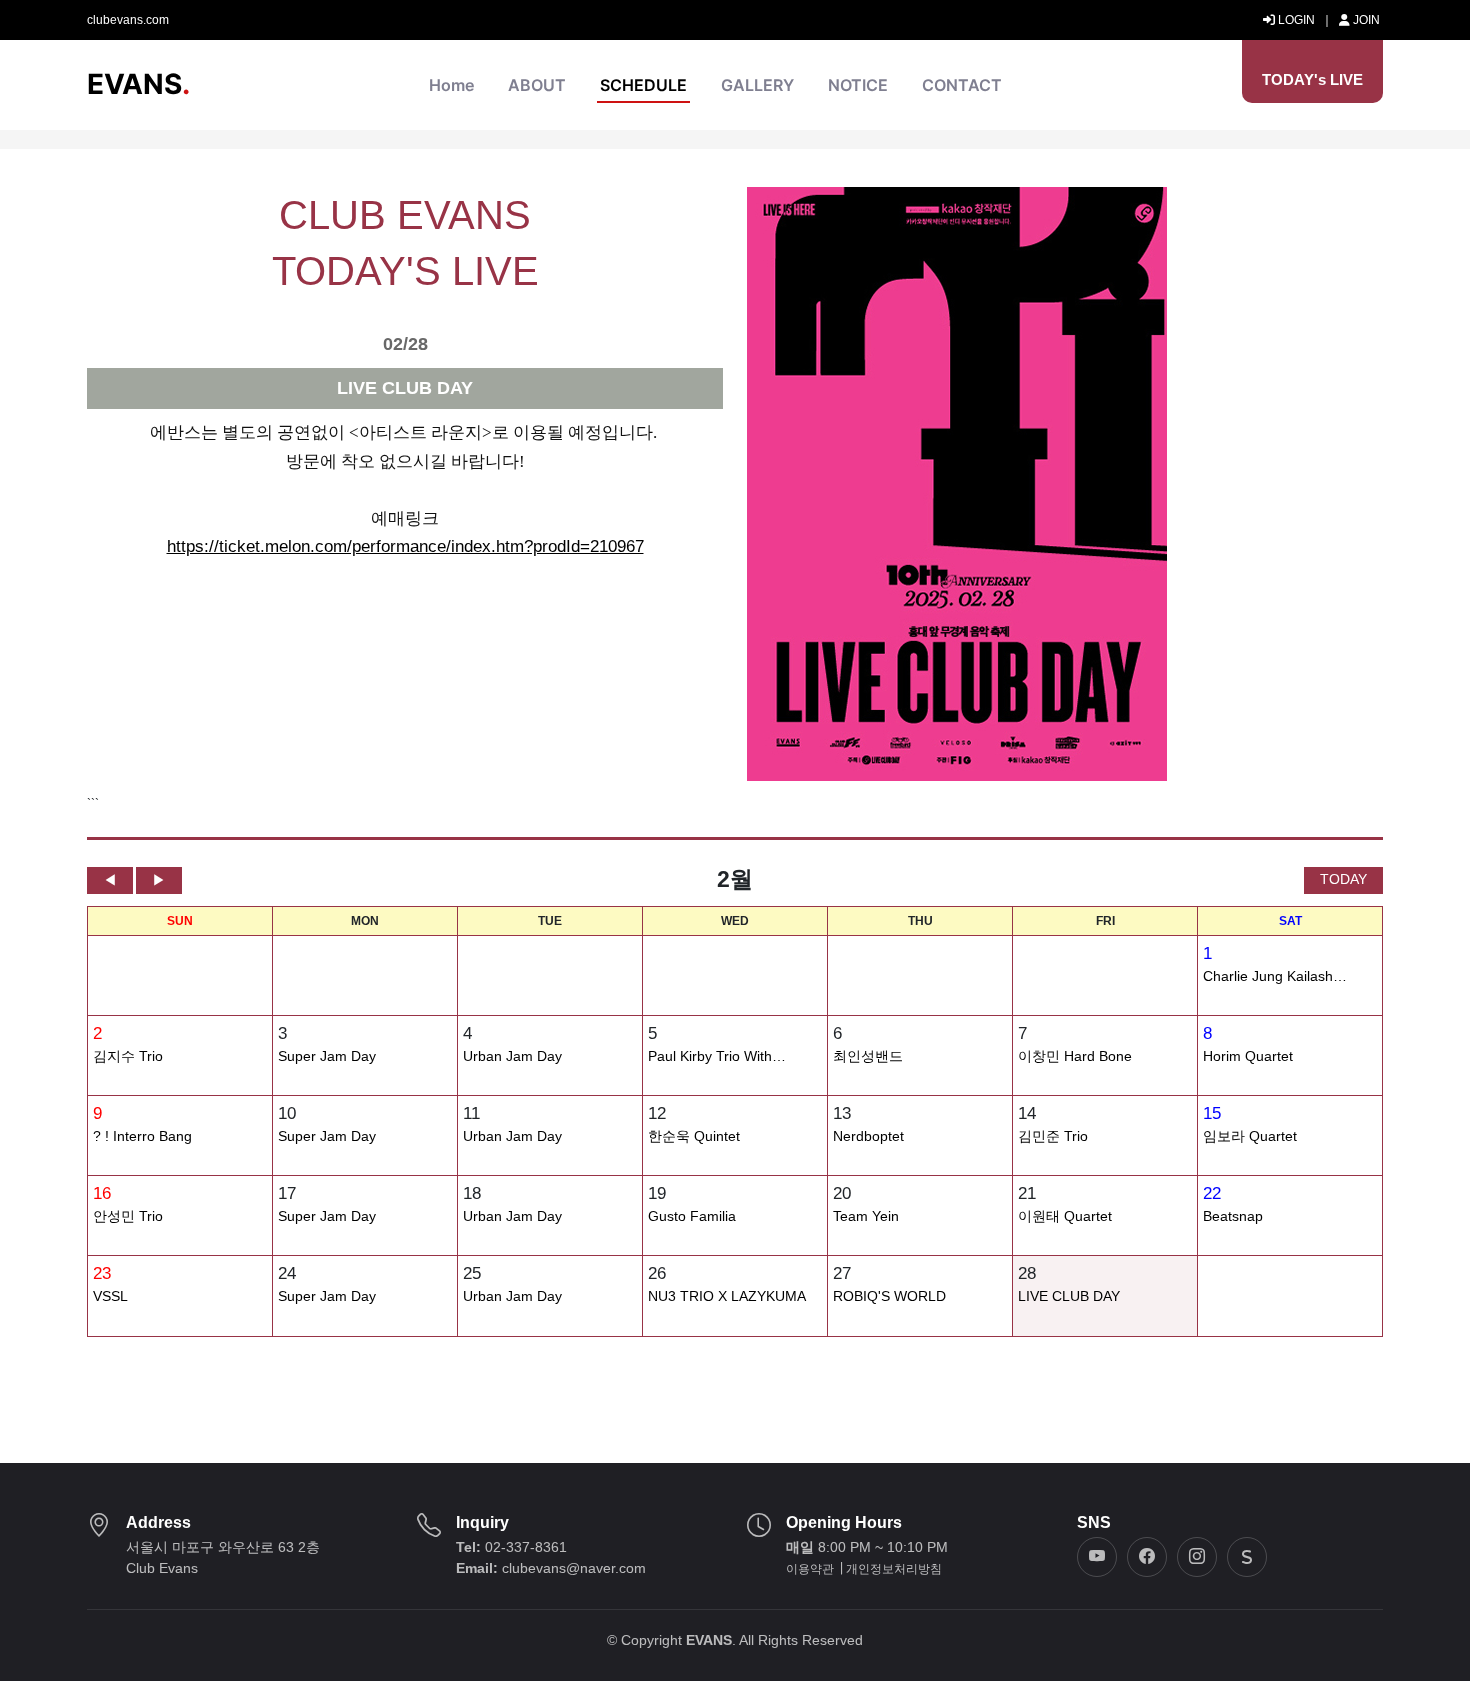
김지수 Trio (128, 1056)
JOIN (1365, 20)
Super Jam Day (327, 1056)
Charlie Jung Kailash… (1275, 976)
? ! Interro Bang (142, 1136)
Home (451, 85)
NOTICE (858, 85)
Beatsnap (1233, 1216)
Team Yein (866, 1216)
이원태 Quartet (1065, 1216)
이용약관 (810, 1569)
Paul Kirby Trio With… (717, 1056)
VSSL (110, 1296)
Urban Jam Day (512, 1056)
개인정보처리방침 (894, 1569)
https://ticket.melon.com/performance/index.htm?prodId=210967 (405, 546)
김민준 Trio (1053, 1136)
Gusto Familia (692, 1216)
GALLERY (757, 85)
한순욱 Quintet (694, 1136)
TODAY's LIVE (1312, 79)
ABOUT (537, 85)
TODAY (1343, 879)
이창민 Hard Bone (1075, 1056)
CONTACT (962, 85)
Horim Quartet (1248, 1056)
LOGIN (1295, 20)
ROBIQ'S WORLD (889, 1296)
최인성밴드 (868, 1056)
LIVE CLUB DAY (1069, 1296)
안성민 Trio (128, 1216)
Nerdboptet (868, 1136)
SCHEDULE (643, 85)
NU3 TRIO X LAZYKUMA (727, 1296)
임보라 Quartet (1250, 1136)
